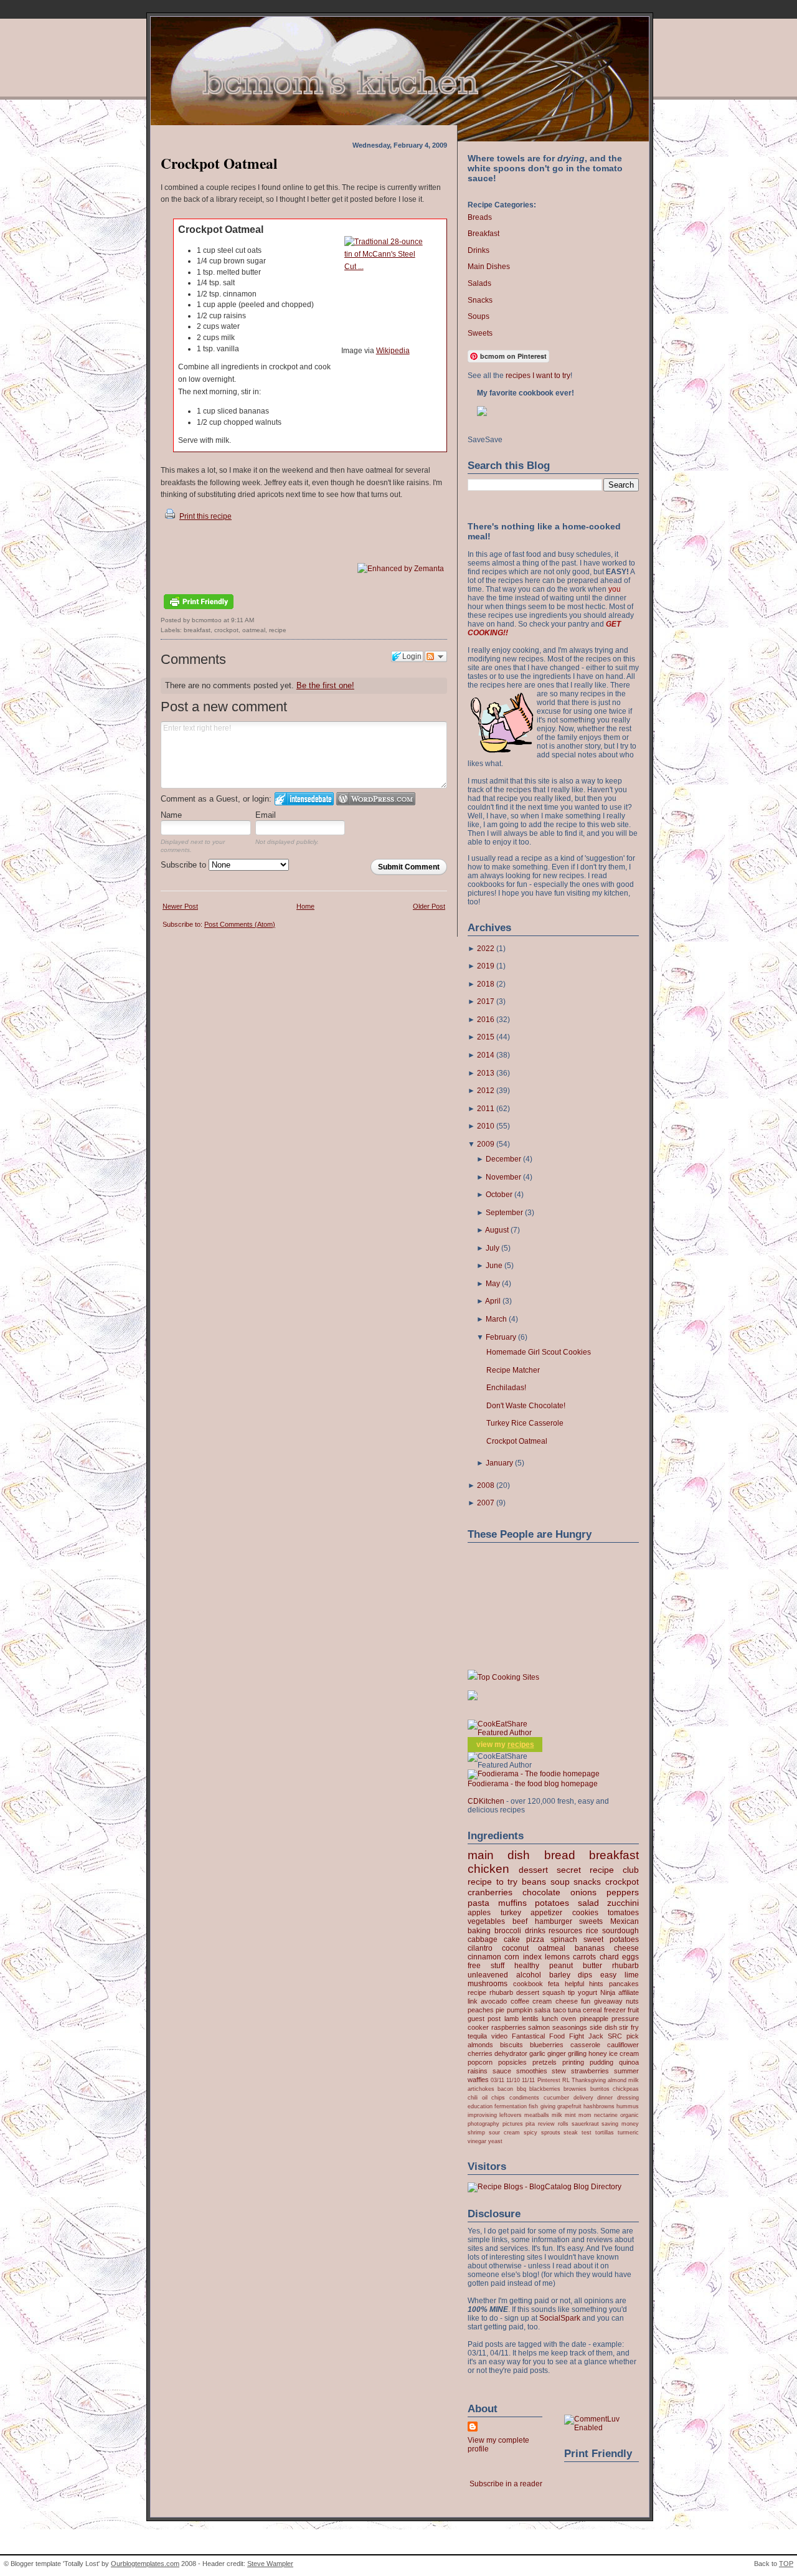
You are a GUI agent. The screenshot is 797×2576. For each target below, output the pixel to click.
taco (559, 2010)
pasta (479, 1903)
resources (565, 1931)
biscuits (512, 2045)
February (501, 1337)
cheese (626, 1948)
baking (479, 1931)
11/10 (513, 2080)
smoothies (532, 2071)
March (496, 1319)
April (493, 1301)
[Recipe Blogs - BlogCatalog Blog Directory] (545, 2187)
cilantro (480, 1948)
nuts (632, 2001)
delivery (583, 2097)
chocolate (541, 1892)
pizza (535, 1939)
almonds (480, 2045)
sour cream (504, 2132)
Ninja (608, 1992)
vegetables (486, 1921)
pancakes (624, 1984)
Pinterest (549, 2080)
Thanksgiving (589, 2080)
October (499, 1195)
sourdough (620, 1931)
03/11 (498, 2080)
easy (608, 1975)
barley (560, 1975)
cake (512, 1939)
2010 (486, 1126)
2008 (486, 1485)
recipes (521, 1745)
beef (520, 1921)
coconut (515, 1948)
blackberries (545, 2089)
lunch (550, 2019)
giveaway (608, 2001)
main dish (499, 1855)
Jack (596, 2036)
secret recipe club (598, 1870)
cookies (585, 1913)
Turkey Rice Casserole (525, 1423)
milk (557, 2115)
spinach (564, 1939)
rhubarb (625, 1966)
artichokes (481, 2089)
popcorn (480, 2062)
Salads (479, 283)
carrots (584, 1957)
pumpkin (520, 2010)
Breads (480, 217)
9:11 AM (243, 620)
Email (266, 815)
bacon (505, 2089)
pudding (601, 2062)
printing (573, 2062)
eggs (630, 1957)
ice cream (624, 2053)
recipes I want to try (538, 376)
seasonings (570, 2027)
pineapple (594, 2019)
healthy (527, 1966)
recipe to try (493, 1882)
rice (592, 1931)
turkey (511, 1913)
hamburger (554, 1921)
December (503, 1159)
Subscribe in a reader (506, 2484)
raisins (478, 2071)
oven (568, 2019)
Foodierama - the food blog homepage (533, 1784)
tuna (574, 2010)
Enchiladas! (506, 1388)
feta (554, 1984)
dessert (533, 1870)
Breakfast (483, 234)
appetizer (546, 1913)
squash (554, 1992)
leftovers (511, 2115)
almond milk (623, 2080)
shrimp (476, 2132)
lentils (530, 2019)
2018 (486, 984)
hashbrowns (599, 2106)
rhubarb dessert (514, 1992)
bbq (521, 2089)
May (493, 1284)
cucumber (556, 2097)
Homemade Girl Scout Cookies (539, 1352)
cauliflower (623, 2045)
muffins (512, 1903)
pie (500, 2010)
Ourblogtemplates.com (145, 2564)
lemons (557, 1957)
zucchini (623, 1903)
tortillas (605, 2132)
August (497, 1230)
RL (566, 2080)
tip (571, 1992)
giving (548, 2106)
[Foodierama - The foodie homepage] (534, 1774)
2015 (486, 1037)
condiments (524, 2097)
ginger (557, 2053)
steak (571, 2132)
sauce (502, 2071)
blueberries (547, 2045)
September (504, 1213)
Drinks (479, 250)
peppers (623, 1892)
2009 (486, 1144)
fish (533, 2106)
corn (512, 1957)
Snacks (480, 300)
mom (585, 2115)
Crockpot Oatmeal (219, 163)
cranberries (490, 1892)
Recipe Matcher (513, 1370)
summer (626, 2071)
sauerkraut (585, 2124)
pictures (513, 2124)
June (494, 1266)
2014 (486, 1055)
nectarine (606, 2115)
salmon (539, 2027)
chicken (488, 1869)
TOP (786, 2564)
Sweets (480, 333)
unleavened (488, 1975)
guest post (484, 2019)
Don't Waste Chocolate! (526, 1406)
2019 (486, 966)
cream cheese (555, 2001)
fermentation (511, 2106)
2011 (486, 1109)
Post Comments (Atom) (240, 924)
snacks (587, 1882)
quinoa (629, 2062)
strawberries (590, 2071)
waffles (478, 2080)
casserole (585, 2045)
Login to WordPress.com (376, 799)
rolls (563, 2124)
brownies (575, 2089)
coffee (520, 2001)
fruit (633, 2010)
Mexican (625, 1921)
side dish (603, 2027)
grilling (577, 2053)
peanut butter (576, 1966)
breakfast (197, 630)
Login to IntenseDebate (304, 799)
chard (609, 1957)
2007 (486, 1503)
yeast (495, 2141)
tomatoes (623, 1913)
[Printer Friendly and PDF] (199, 610)
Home (305, 906)
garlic (537, 2053)
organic (630, 2115)
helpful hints (584, 1984)
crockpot (226, 630)
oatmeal (254, 630)
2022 (486, 949)
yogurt (587, 1992)
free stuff (486, 1966)
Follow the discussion (436, 656)
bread (560, 1855)
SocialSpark (560, 2318)
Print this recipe (205, 516)
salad (588, 1903)
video (499, 2036)
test (587, 2132)
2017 (486, 1002)
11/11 (528, 2080)
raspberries (509, 2027)
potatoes (552, 1903)
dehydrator (511, 2053)
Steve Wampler (270, 2564)
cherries (480, 2053)
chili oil (478, 2097)
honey (598, 2053)
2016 (486, 1020)
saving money (620, 2124)
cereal (592, 2010)
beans (534, 1882)
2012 (486, 1091)
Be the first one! (325, 685)
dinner (605, 2097)
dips (585, 1975)
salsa (542, 2010)
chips (498, 2097)
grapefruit (569, 2106)
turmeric (628, 2132)
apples (479, 1913)
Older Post (429, 906)
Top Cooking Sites (508, 1677)
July (493, 1248)
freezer (615, 2010)
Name (171, 815)
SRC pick (623, 2036)
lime (632, 1975)
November (503, 1177)
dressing (628, 2097)
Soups (479, 316)
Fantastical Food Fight (548, 2036)
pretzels (545, 2062)
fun (586, 2001)
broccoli (508, 1931)
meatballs (537, 2115)
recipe (278, 630)
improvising (482, 2115)
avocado (494, 2001)
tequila (477, 2036)
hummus (628, 2106)
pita (530, 2124)
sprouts (551, 2132)
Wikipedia (393, 351)
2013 (486, 1073)
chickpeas (626, 2089)
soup (560, 1882)
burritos (600, 2089)
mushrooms (488, 1984)
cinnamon (484, 1957)
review (546, 2124)
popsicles (512, 2062)
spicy (531, 2132)
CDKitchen (486, 1801)
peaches (481, 2010)
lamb (512, 2019)
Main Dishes (489, 267)
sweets (591, 1921)
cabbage (483, 1939)
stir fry (629, 2027)
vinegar (477, 2141)
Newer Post (180, 906)
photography (483, 2124)
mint (570, 2115)
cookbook (528, 1984)
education (480, 2106)
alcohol (529, 1975)
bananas (590, 1948)
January (499, 1463)
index (532, 1957)
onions (583, 1892)
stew (559, 2071)
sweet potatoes (611, 1939)
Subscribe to (185, 865)
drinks (535, 1931)
